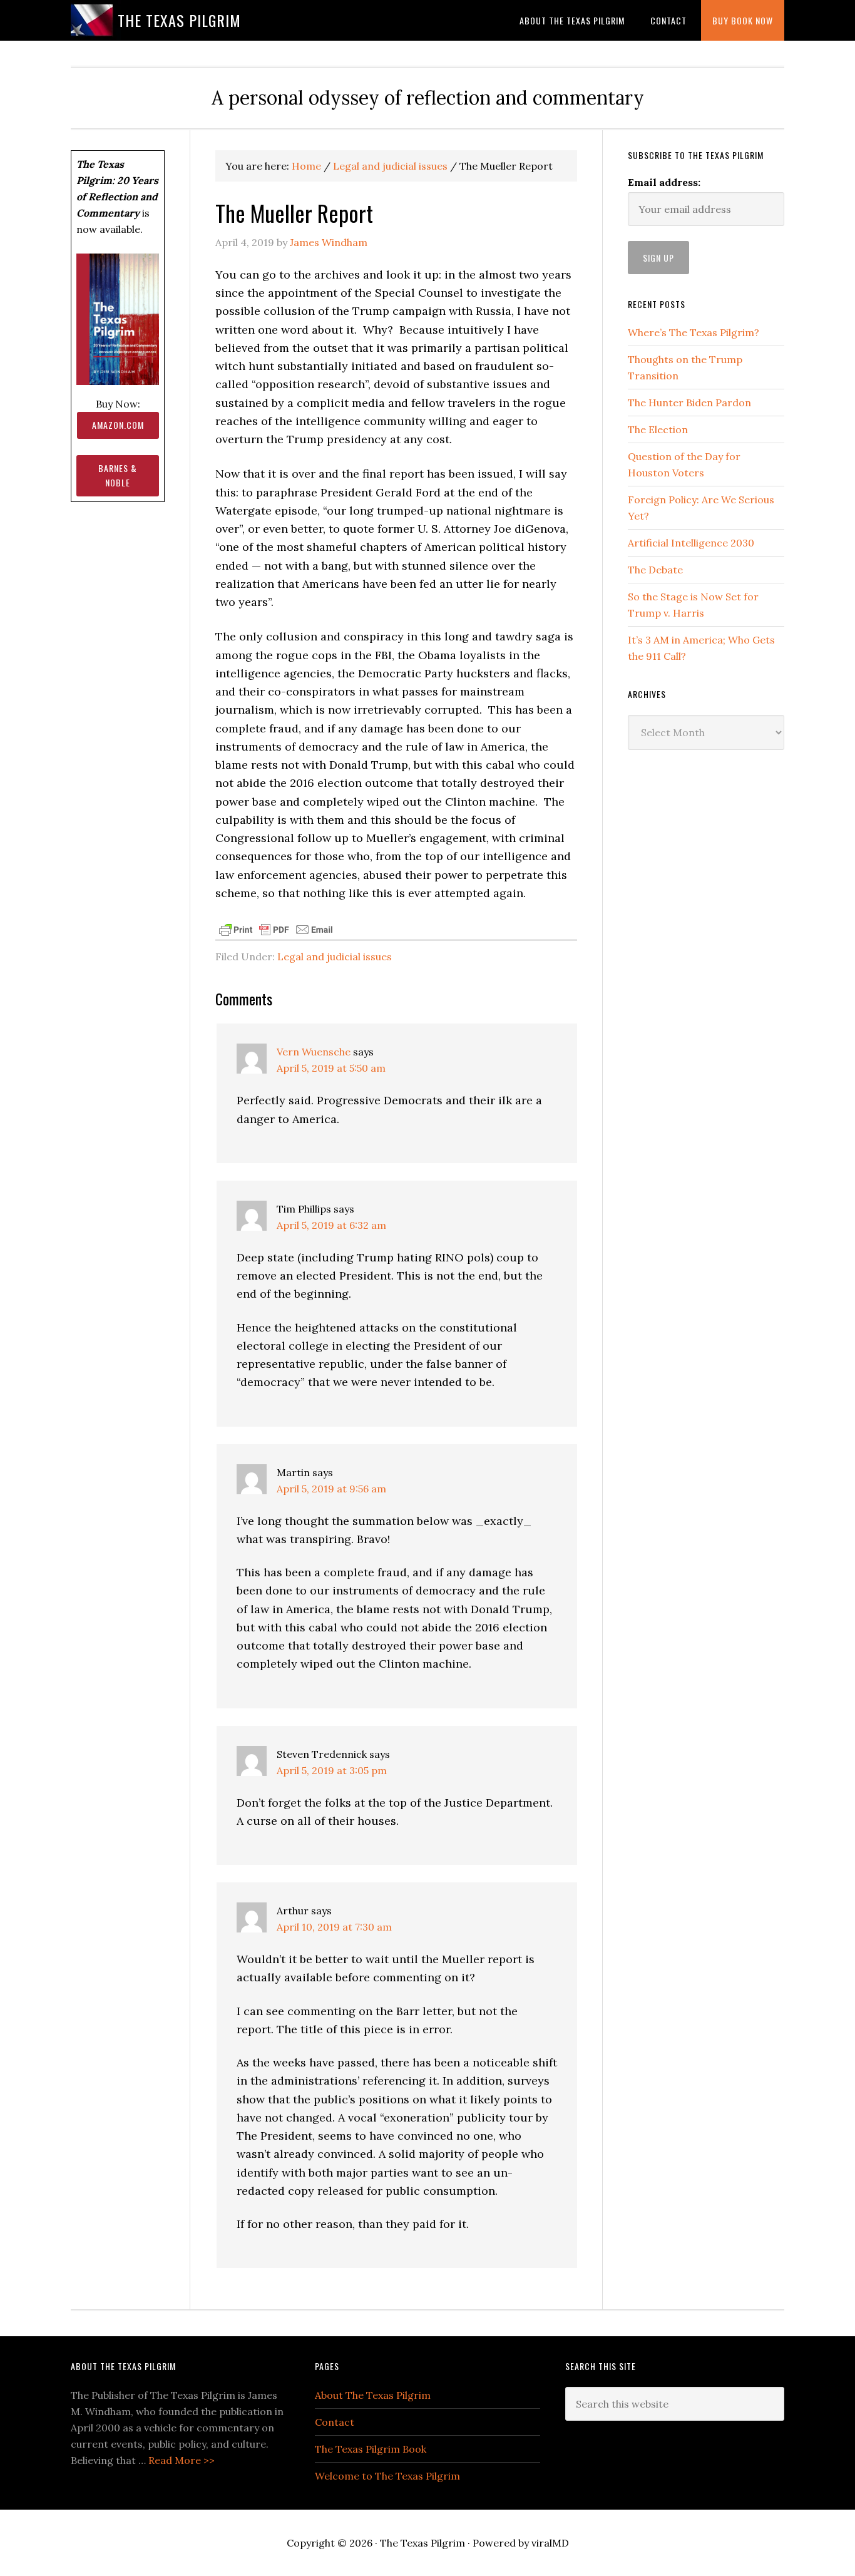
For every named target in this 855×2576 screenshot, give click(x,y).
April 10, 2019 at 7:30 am (334, 1927)
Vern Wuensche (314, 1052)
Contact (335, 2422)
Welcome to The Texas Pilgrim (387, 2476)
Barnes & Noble (118, 475)
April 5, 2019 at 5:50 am (331, 1068)
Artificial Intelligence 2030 (691, 543)
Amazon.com (118, 425)
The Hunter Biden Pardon (689, 403)
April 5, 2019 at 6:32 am (331, 1225)
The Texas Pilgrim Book (371, 2449)
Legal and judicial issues (335, 957)
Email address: (664, 182)
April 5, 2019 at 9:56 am (331, 1489)
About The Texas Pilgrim (373, 2395)
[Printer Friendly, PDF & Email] (276, 928)
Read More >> (182, 2460)
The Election (658, 429)
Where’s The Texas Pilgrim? (694, 332)
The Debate (655, 570)
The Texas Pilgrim (179, 20)
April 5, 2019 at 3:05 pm (332, 1770)
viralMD (550, 2543)
